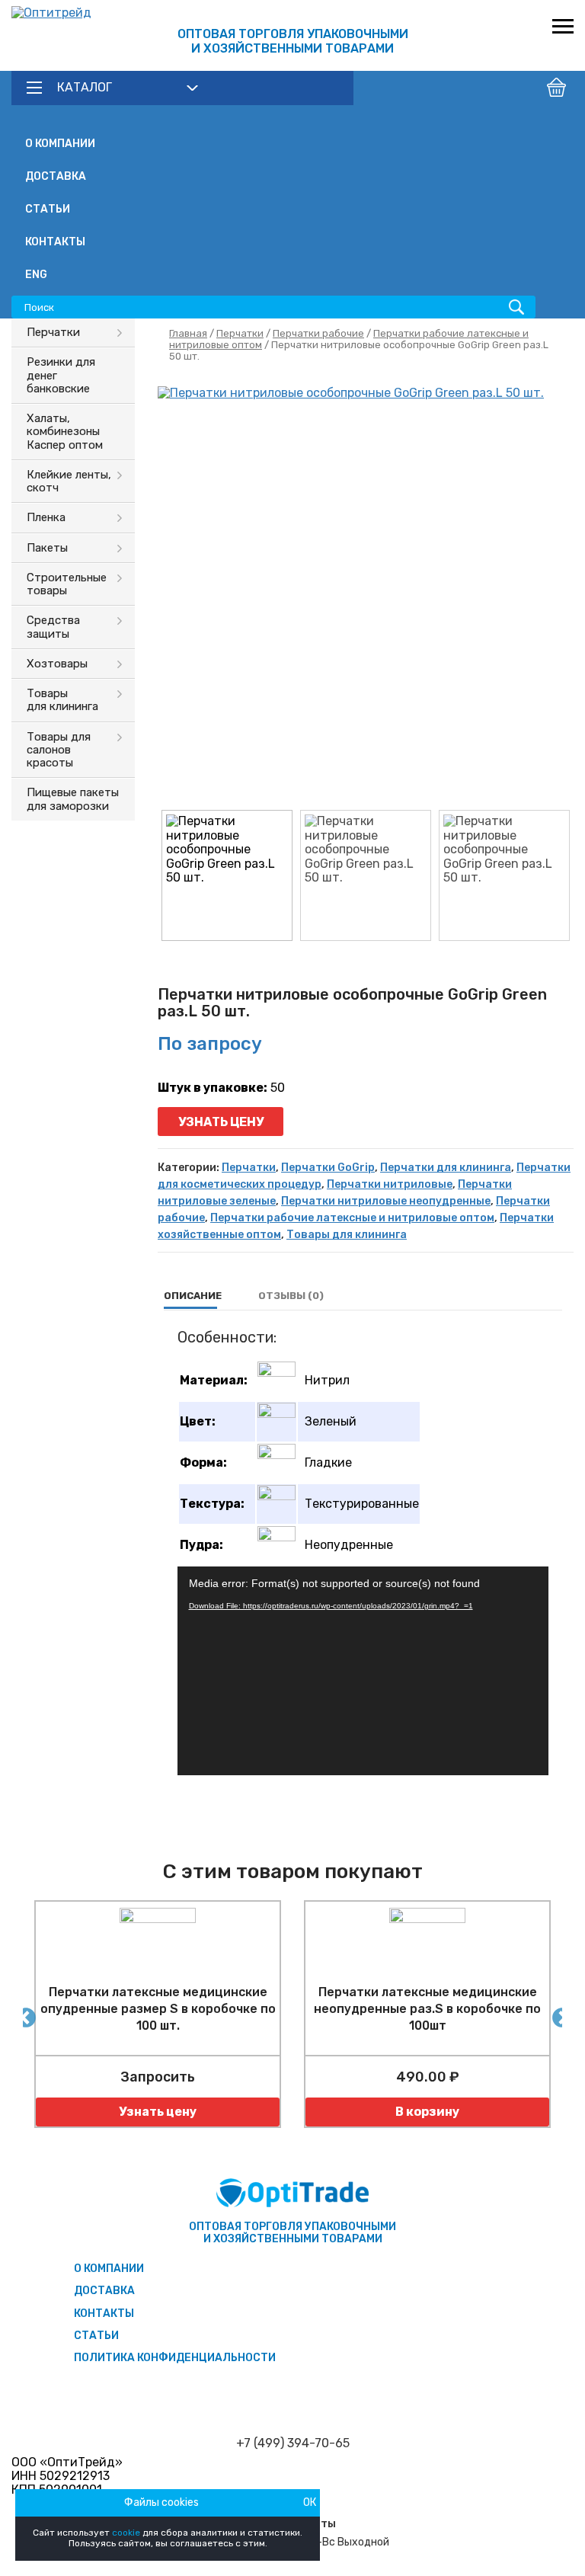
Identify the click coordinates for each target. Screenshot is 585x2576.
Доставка (56, 176)
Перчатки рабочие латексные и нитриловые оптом (352, 1218)
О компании (60, 144)
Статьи (48, 209)
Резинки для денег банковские (61, 375)
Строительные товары (67, 584)
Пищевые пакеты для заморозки (73, 799)
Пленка (46, 517)
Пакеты (47, 548)
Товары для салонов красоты (59, 750)
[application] (363, 1671)
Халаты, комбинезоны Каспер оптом (65, 432)
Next (558, 2014)
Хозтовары (57, 664)
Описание (193, 1296)
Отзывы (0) (291, 1296)
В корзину (427, 2112)
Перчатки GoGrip (328, 1168)
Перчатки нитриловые (390, 1184)
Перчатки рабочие (318, 333)
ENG (36, 275)
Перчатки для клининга (446, 1168)
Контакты (55, 242)
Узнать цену (221, 1122)
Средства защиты (53, 627)
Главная (188, 333)
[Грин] (366, 594)
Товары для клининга (62, 700)
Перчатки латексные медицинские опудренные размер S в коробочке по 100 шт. (158, 2009)
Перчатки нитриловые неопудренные (386, 1201)
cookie (126, 2533)
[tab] (193, 1296)
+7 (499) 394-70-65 (293, 2443)
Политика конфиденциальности (175, 2358)
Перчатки (53, 332)
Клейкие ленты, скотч (69, 481)
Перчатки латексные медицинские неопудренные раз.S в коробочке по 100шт (427, 2009)
